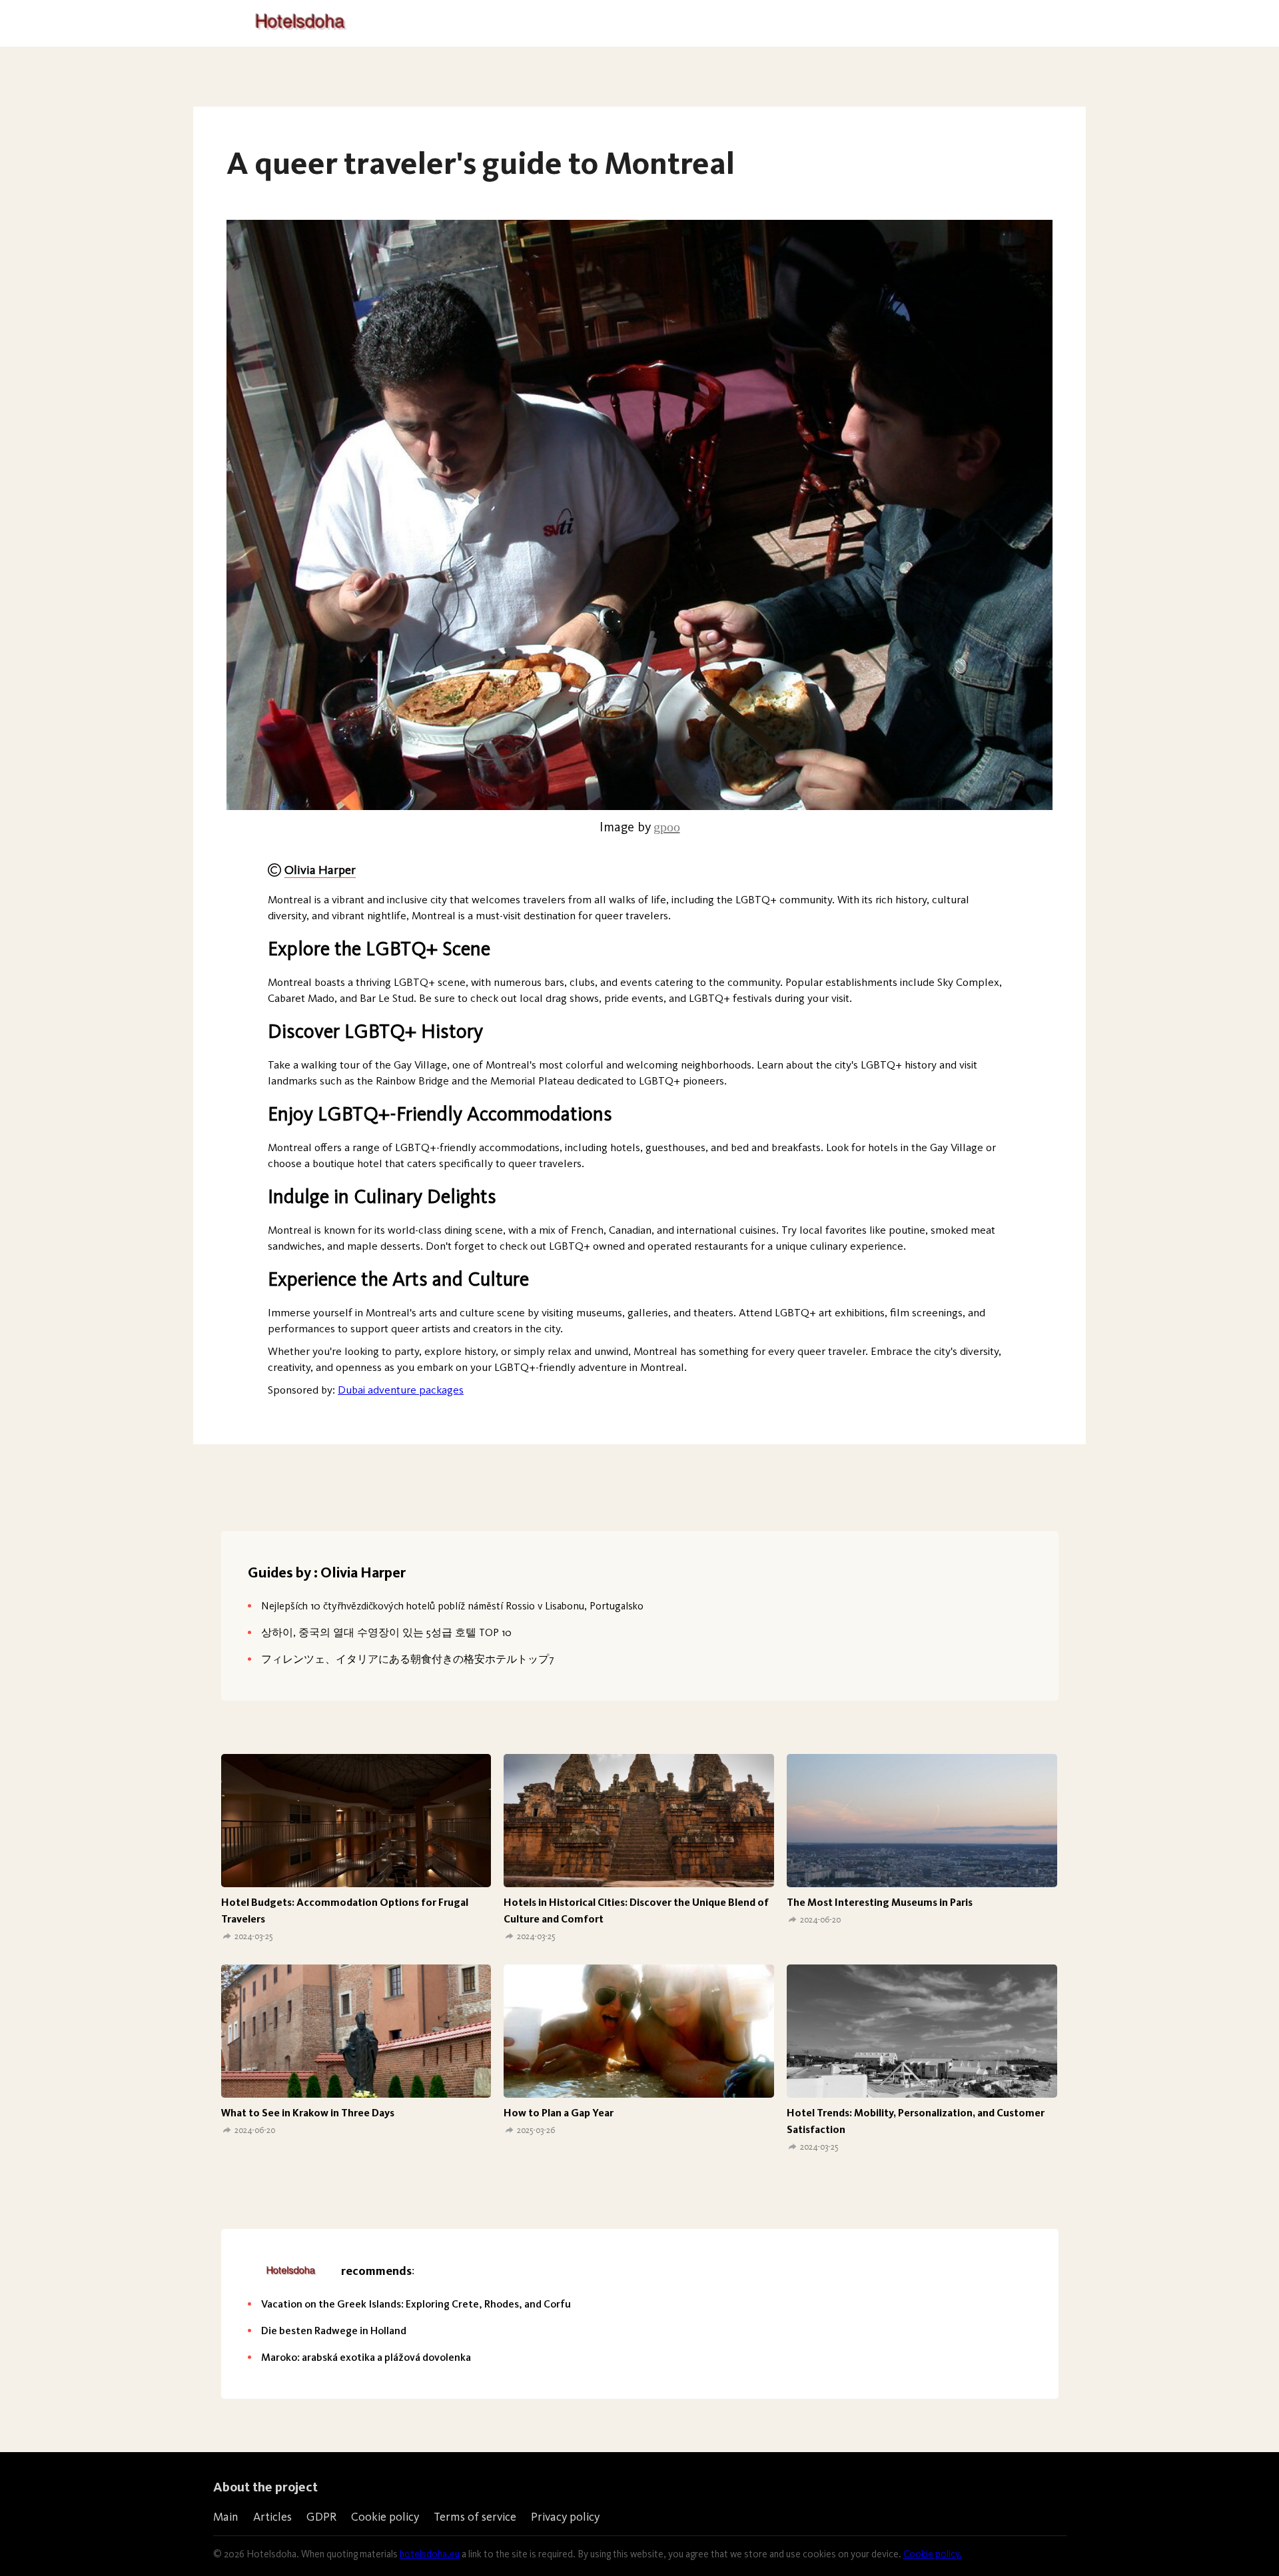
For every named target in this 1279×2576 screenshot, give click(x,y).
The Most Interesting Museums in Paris (880, 1902)
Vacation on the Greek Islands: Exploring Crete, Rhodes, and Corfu (416, 2304)
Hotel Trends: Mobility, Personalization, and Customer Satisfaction (916, 2121)
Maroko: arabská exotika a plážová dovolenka (366, 2357)
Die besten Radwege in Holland (334, 2331)
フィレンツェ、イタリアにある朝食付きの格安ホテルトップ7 (408, 1659)
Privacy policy (565, 2517)
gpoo (667, 827)
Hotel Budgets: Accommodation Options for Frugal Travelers (345, 1911)
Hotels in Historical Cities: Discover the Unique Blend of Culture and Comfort (636, 1911)
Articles (272, 2517)
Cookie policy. (933, 2554)
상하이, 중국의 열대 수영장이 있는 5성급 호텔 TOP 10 (386, 1632)
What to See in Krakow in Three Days (308, 2113)
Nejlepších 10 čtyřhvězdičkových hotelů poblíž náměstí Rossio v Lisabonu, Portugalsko (452, 1606)
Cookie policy (385, 2517)
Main (226, 2517)
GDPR (321, 2517)
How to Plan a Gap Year (559, 2113)
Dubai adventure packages (401, 1390)
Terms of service (475, 2517)
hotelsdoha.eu (430, 2554)
